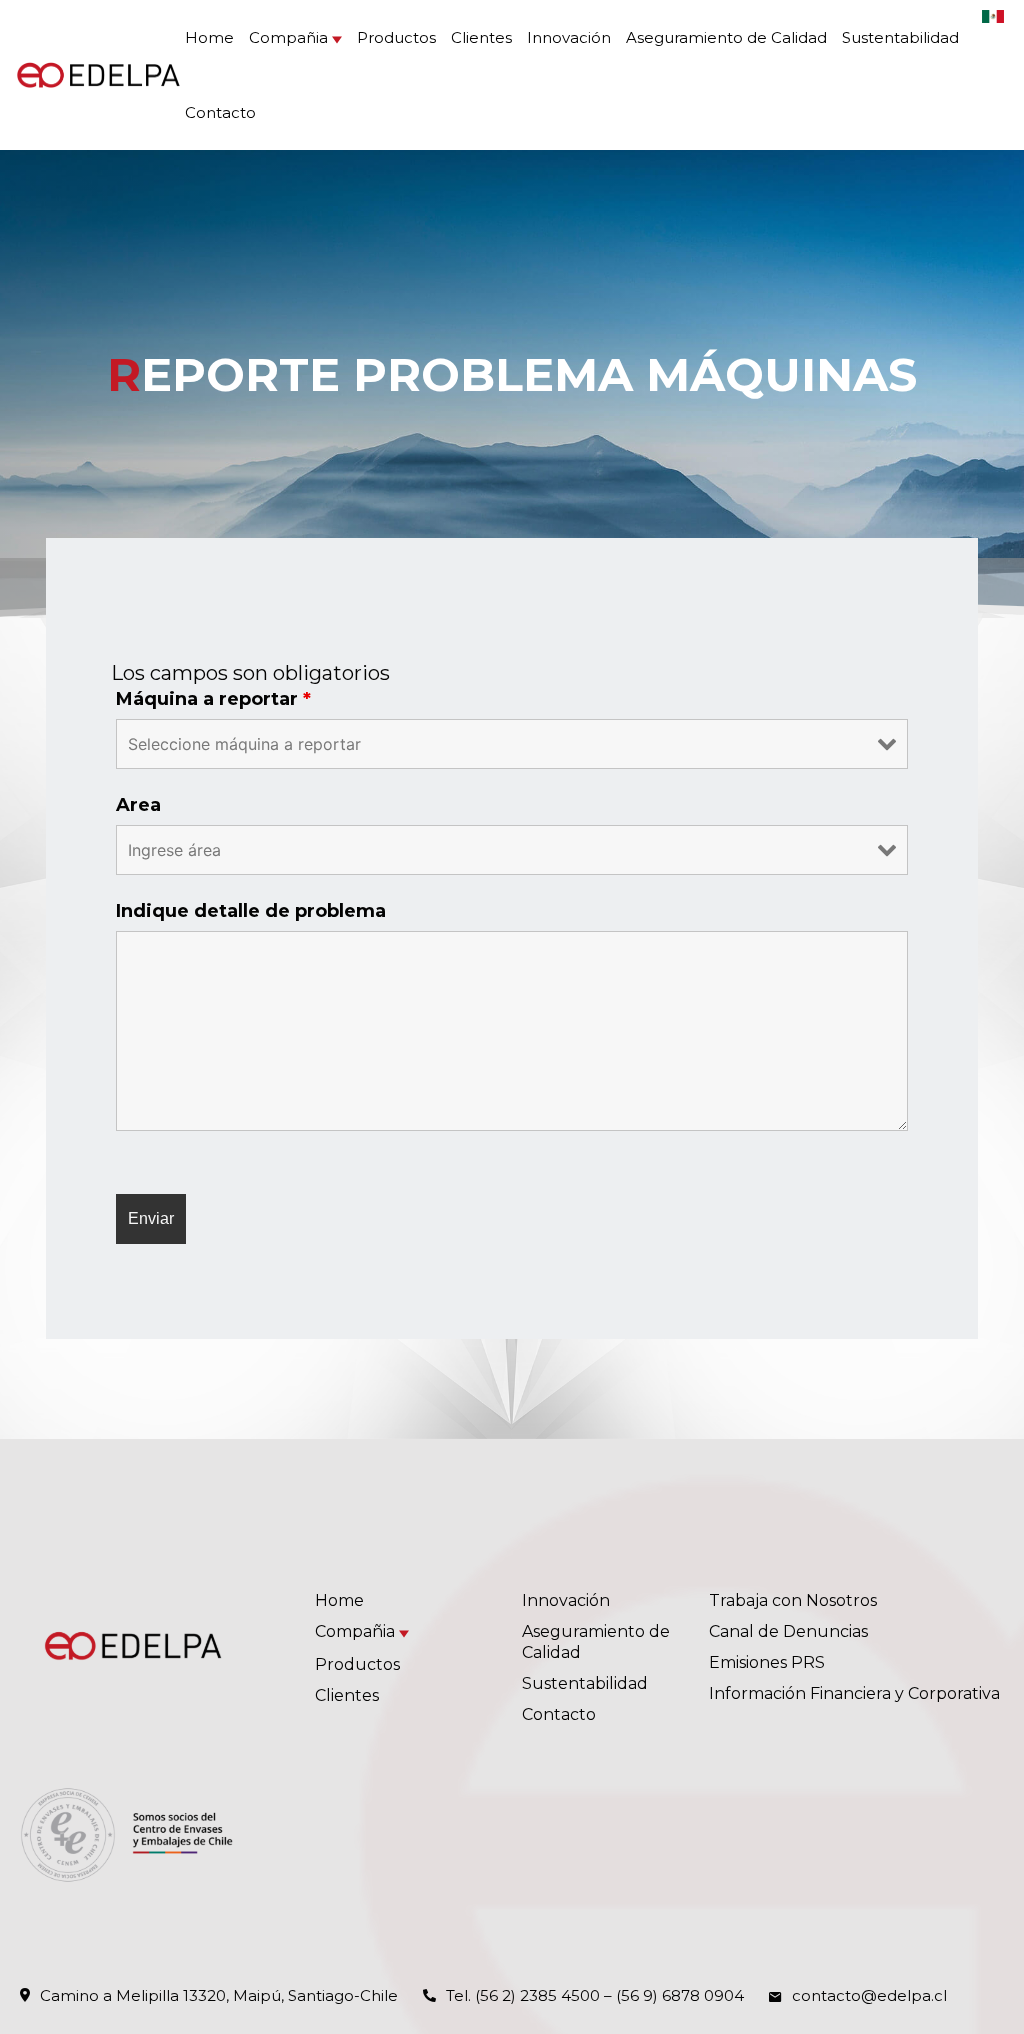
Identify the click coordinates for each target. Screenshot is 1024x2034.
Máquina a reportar (213, 699)
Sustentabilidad (900, 37)
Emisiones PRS (767, 1662)
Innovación (569, 37)
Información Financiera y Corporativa (854, 1693)
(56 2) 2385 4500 (537, 1995)
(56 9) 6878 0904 (680, 1995)
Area (138, 805)
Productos (396, 37)
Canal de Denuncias (788, 1631)
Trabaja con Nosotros (793, 1600)
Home (209, 37)
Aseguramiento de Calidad (726, 37)
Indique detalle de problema (251, 911)
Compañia (288, 37)
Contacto (220, 112)
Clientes (481, 37)
